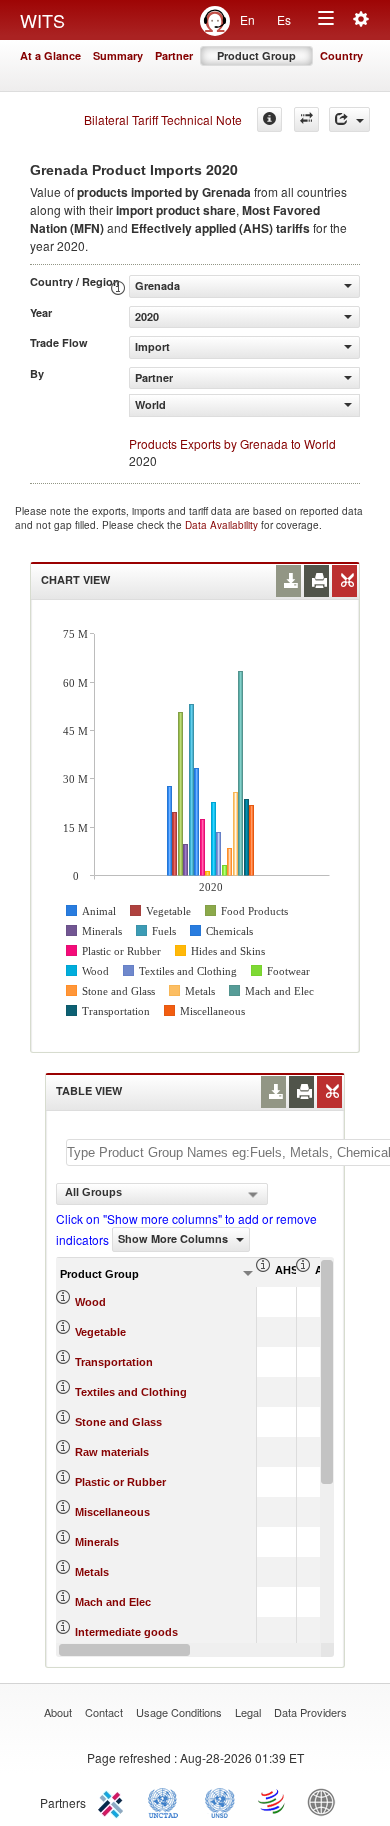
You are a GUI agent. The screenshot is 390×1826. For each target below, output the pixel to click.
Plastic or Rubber (120, 1482)
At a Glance (50, 55)
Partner (174, 55)
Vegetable (100, 1332)
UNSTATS (220, 1801)
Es (284, 19)
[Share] (349, 119)
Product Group (256, 55)
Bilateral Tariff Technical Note (163, 119)
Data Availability (223, 525)
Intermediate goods (126, 1632)
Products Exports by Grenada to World (232, 443)
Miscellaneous (112, 1512)
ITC (114, 1801)
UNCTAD (167, 1801)
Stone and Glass (118, 1422)
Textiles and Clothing (131, 1392)
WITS (42, 20)
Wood (90, 1302)
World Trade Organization (273, 1801)
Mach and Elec (113, 1602)
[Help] (269, 119)
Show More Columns (174, 1238)
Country (341, 55)
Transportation (114, 1362)
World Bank (326, 1801)
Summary (118, 55)
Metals (92, 1572)
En (247, 19)
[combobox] (162, 1194)
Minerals (97, 1542)
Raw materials (112, 1452)
